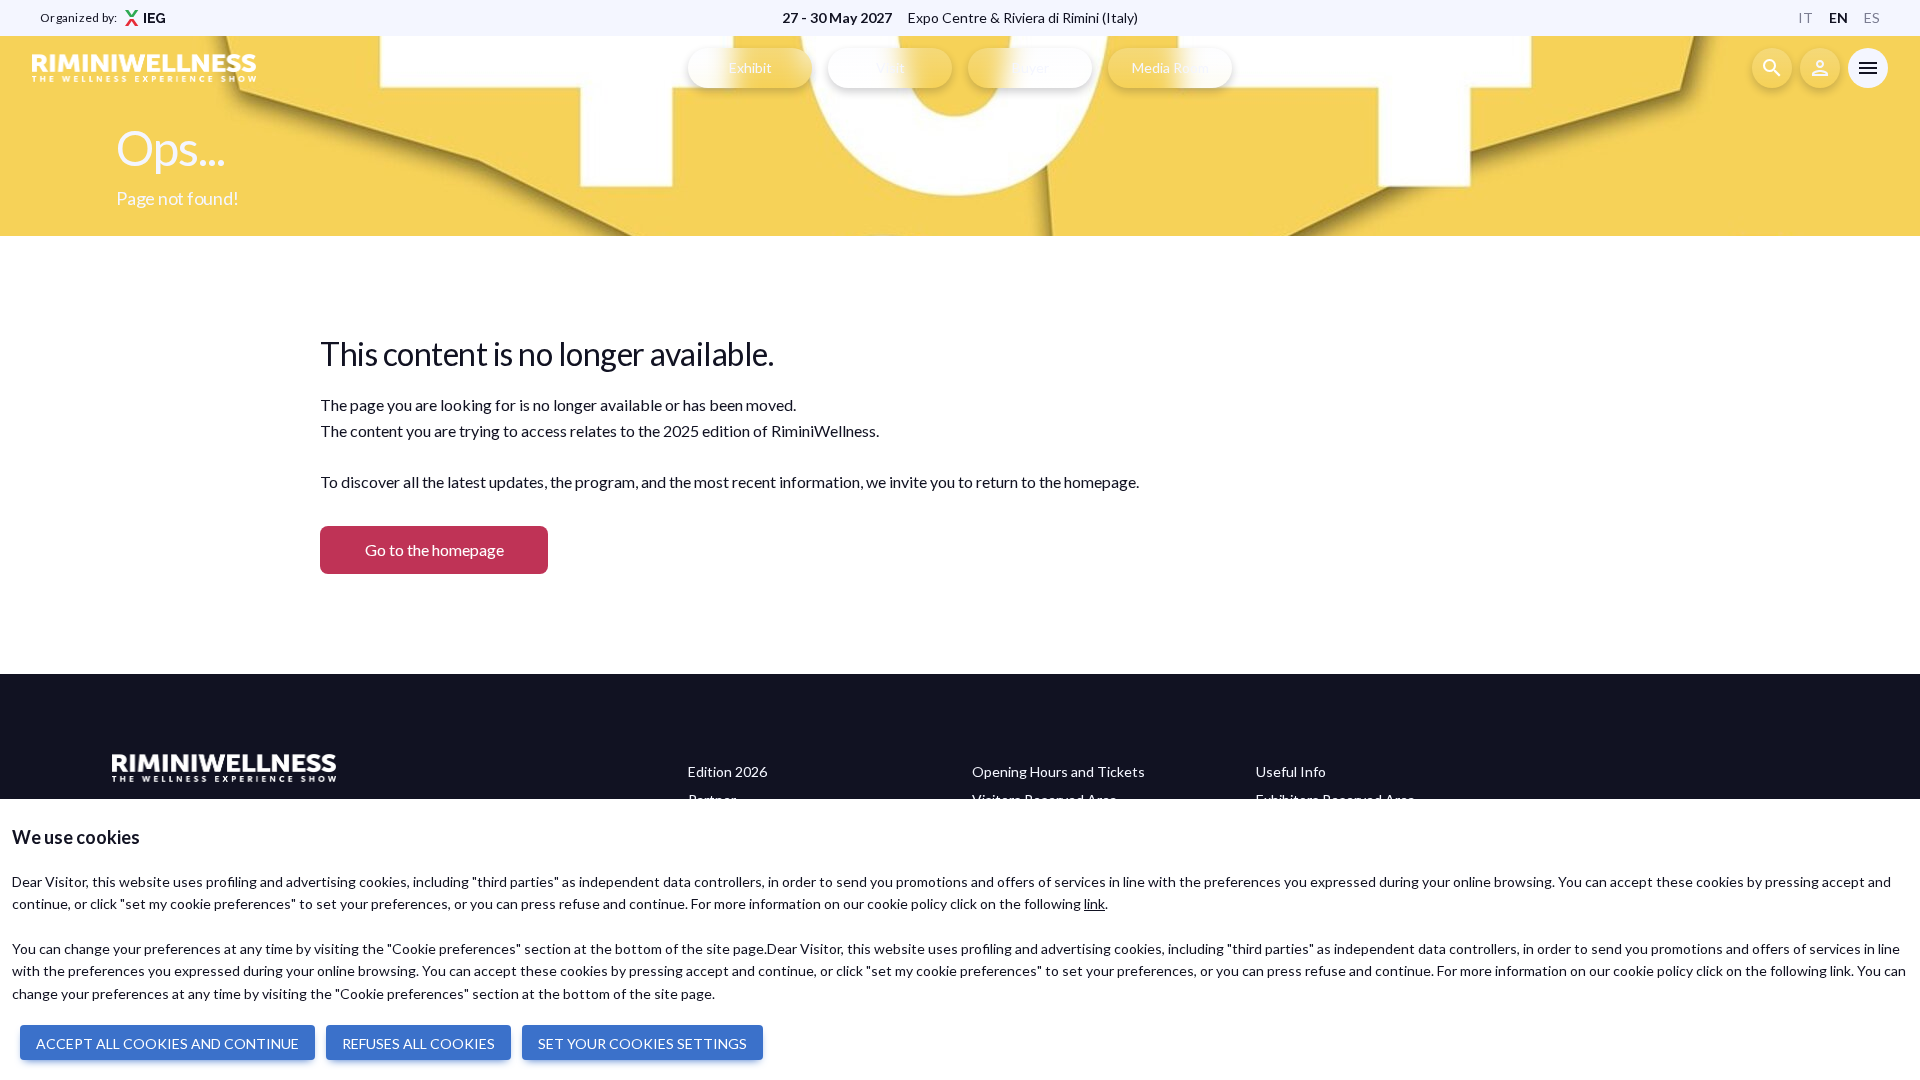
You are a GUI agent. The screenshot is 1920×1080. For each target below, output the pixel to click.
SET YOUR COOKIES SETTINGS (642, 1043)
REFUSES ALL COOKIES (418, 1043)
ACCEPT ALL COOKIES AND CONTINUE (167, 1043)
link (1094, 903)
